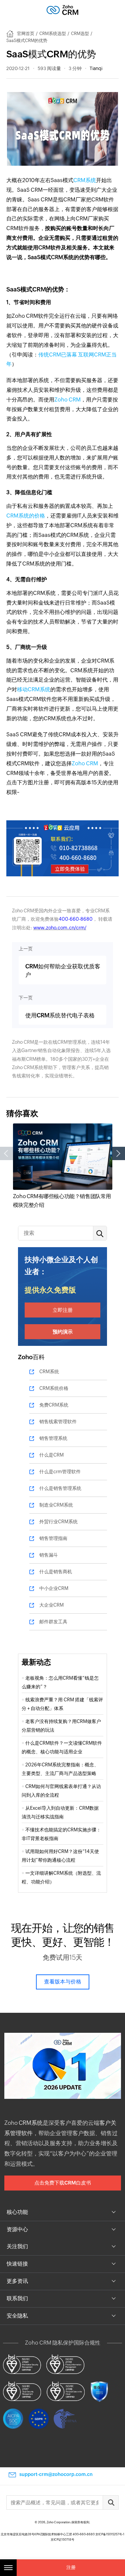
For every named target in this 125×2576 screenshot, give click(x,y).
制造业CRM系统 (56, 1505)
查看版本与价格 (63, 1982)
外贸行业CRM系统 (58, 1522)
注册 (71, 2567)
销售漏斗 (49, 1555)
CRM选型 (80, 34)
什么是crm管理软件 (60, 1472)
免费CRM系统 (54, 1405)
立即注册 (63, 1310)
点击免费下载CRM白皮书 (63, 2183)
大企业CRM (51, 1605)
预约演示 (63, 1332)
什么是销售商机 (56, 1572)
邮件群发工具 (53, 1622)
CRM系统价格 (54, 1388)
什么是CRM (51, 1455)
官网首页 (26, 34)
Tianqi (96, 68)
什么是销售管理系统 (60, 1488)
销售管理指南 (53, 1538)
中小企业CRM (54, 1588)
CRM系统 (85, 180)
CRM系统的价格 (26, 516)
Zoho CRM (67, 400)
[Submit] (111, 2502)
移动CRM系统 (34, 689)
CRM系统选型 (53, 34)
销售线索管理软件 (58, 1422)
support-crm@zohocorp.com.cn (56, 2474)
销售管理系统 (53, 1438)
